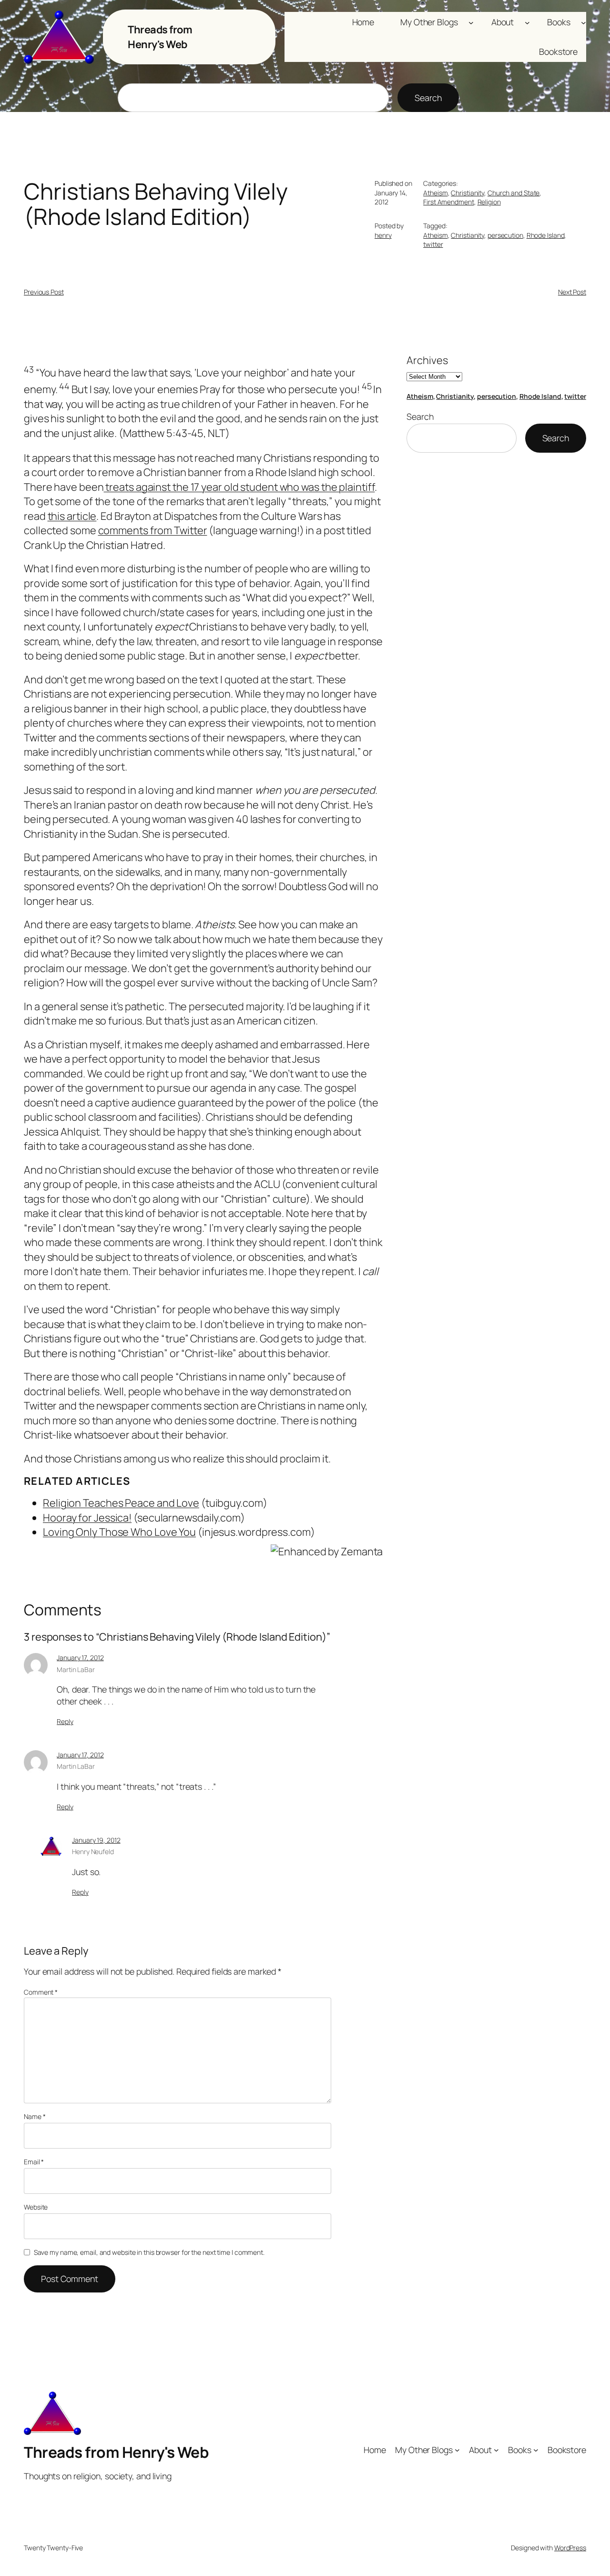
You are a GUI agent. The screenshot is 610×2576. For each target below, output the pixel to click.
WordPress (570, 2548)
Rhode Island (546, 235)
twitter (433, 244)
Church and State (513, 193)
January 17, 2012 (80, 1658)
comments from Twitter (153, 530)
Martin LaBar (76, 1669)
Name (35, 2116)
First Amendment (449, 202)
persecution (505, 235)
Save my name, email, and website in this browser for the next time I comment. (149, 2252)
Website (36, 2207)
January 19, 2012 (96, 1840)
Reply (65, 1721)
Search (428, 98)
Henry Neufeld (93, 1851)
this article (72, 516)
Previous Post (44, 292)
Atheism (435, 193)
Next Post (572, 292)
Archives (427, 360)
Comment (41, 1992)
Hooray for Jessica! (87, 1518)
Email (34, 2162)
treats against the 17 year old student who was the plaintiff (239, 487)
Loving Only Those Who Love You (119, 1532)
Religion (489, 202)
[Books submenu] (584, 22)
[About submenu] (527, 22)
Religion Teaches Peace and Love (121, 1503)
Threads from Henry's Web (160, 37)
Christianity (468, 193)
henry (383, 235)
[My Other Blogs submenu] (471, 22)
